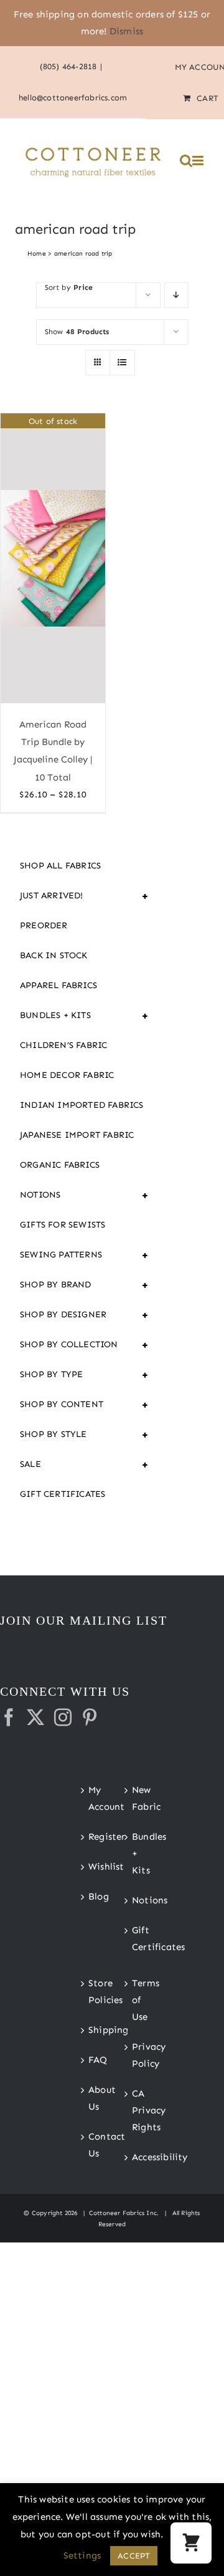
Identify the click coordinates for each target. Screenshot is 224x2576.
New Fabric (134, 1798)
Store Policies (91, 1992)
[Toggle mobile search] (186, 161)
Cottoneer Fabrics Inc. (124, 2213)
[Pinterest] (90, 1718)
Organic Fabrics (60, 1165)
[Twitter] (35, 1718)
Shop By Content (85, 1405)
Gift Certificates (63, 1494)
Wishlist (91, 1867)
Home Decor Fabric (67, 1075)
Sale (85, 1464)
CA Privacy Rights (134, 2110)
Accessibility (134, 2157)
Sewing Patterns (85, 1255)
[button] (191, 2543)
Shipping (91, 2030)
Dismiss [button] (126, 31)
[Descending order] (176, 295)
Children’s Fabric (63, 1045)
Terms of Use (134, 2000)
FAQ (91, 2060)
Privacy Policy (134, 2055)
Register (91, 1837)
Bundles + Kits (85, 1016)
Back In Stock (54, 955)
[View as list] (122, 363)
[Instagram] (63, 1718)
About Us (91, 2098)
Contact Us (91, 2145)
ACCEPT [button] (134, 2556)
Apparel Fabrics (58, 985)
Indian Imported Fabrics (82, 1105)
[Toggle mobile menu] (199, 161)
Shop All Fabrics (60, 866)
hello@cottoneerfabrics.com (73, 98)
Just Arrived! (85, 896)
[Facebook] (9, 1718)
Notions (85, 1195)
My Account (91, 1798)
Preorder (44, 925)
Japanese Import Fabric (77, 1135)
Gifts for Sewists (63, 1225)
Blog (91, 1896)
